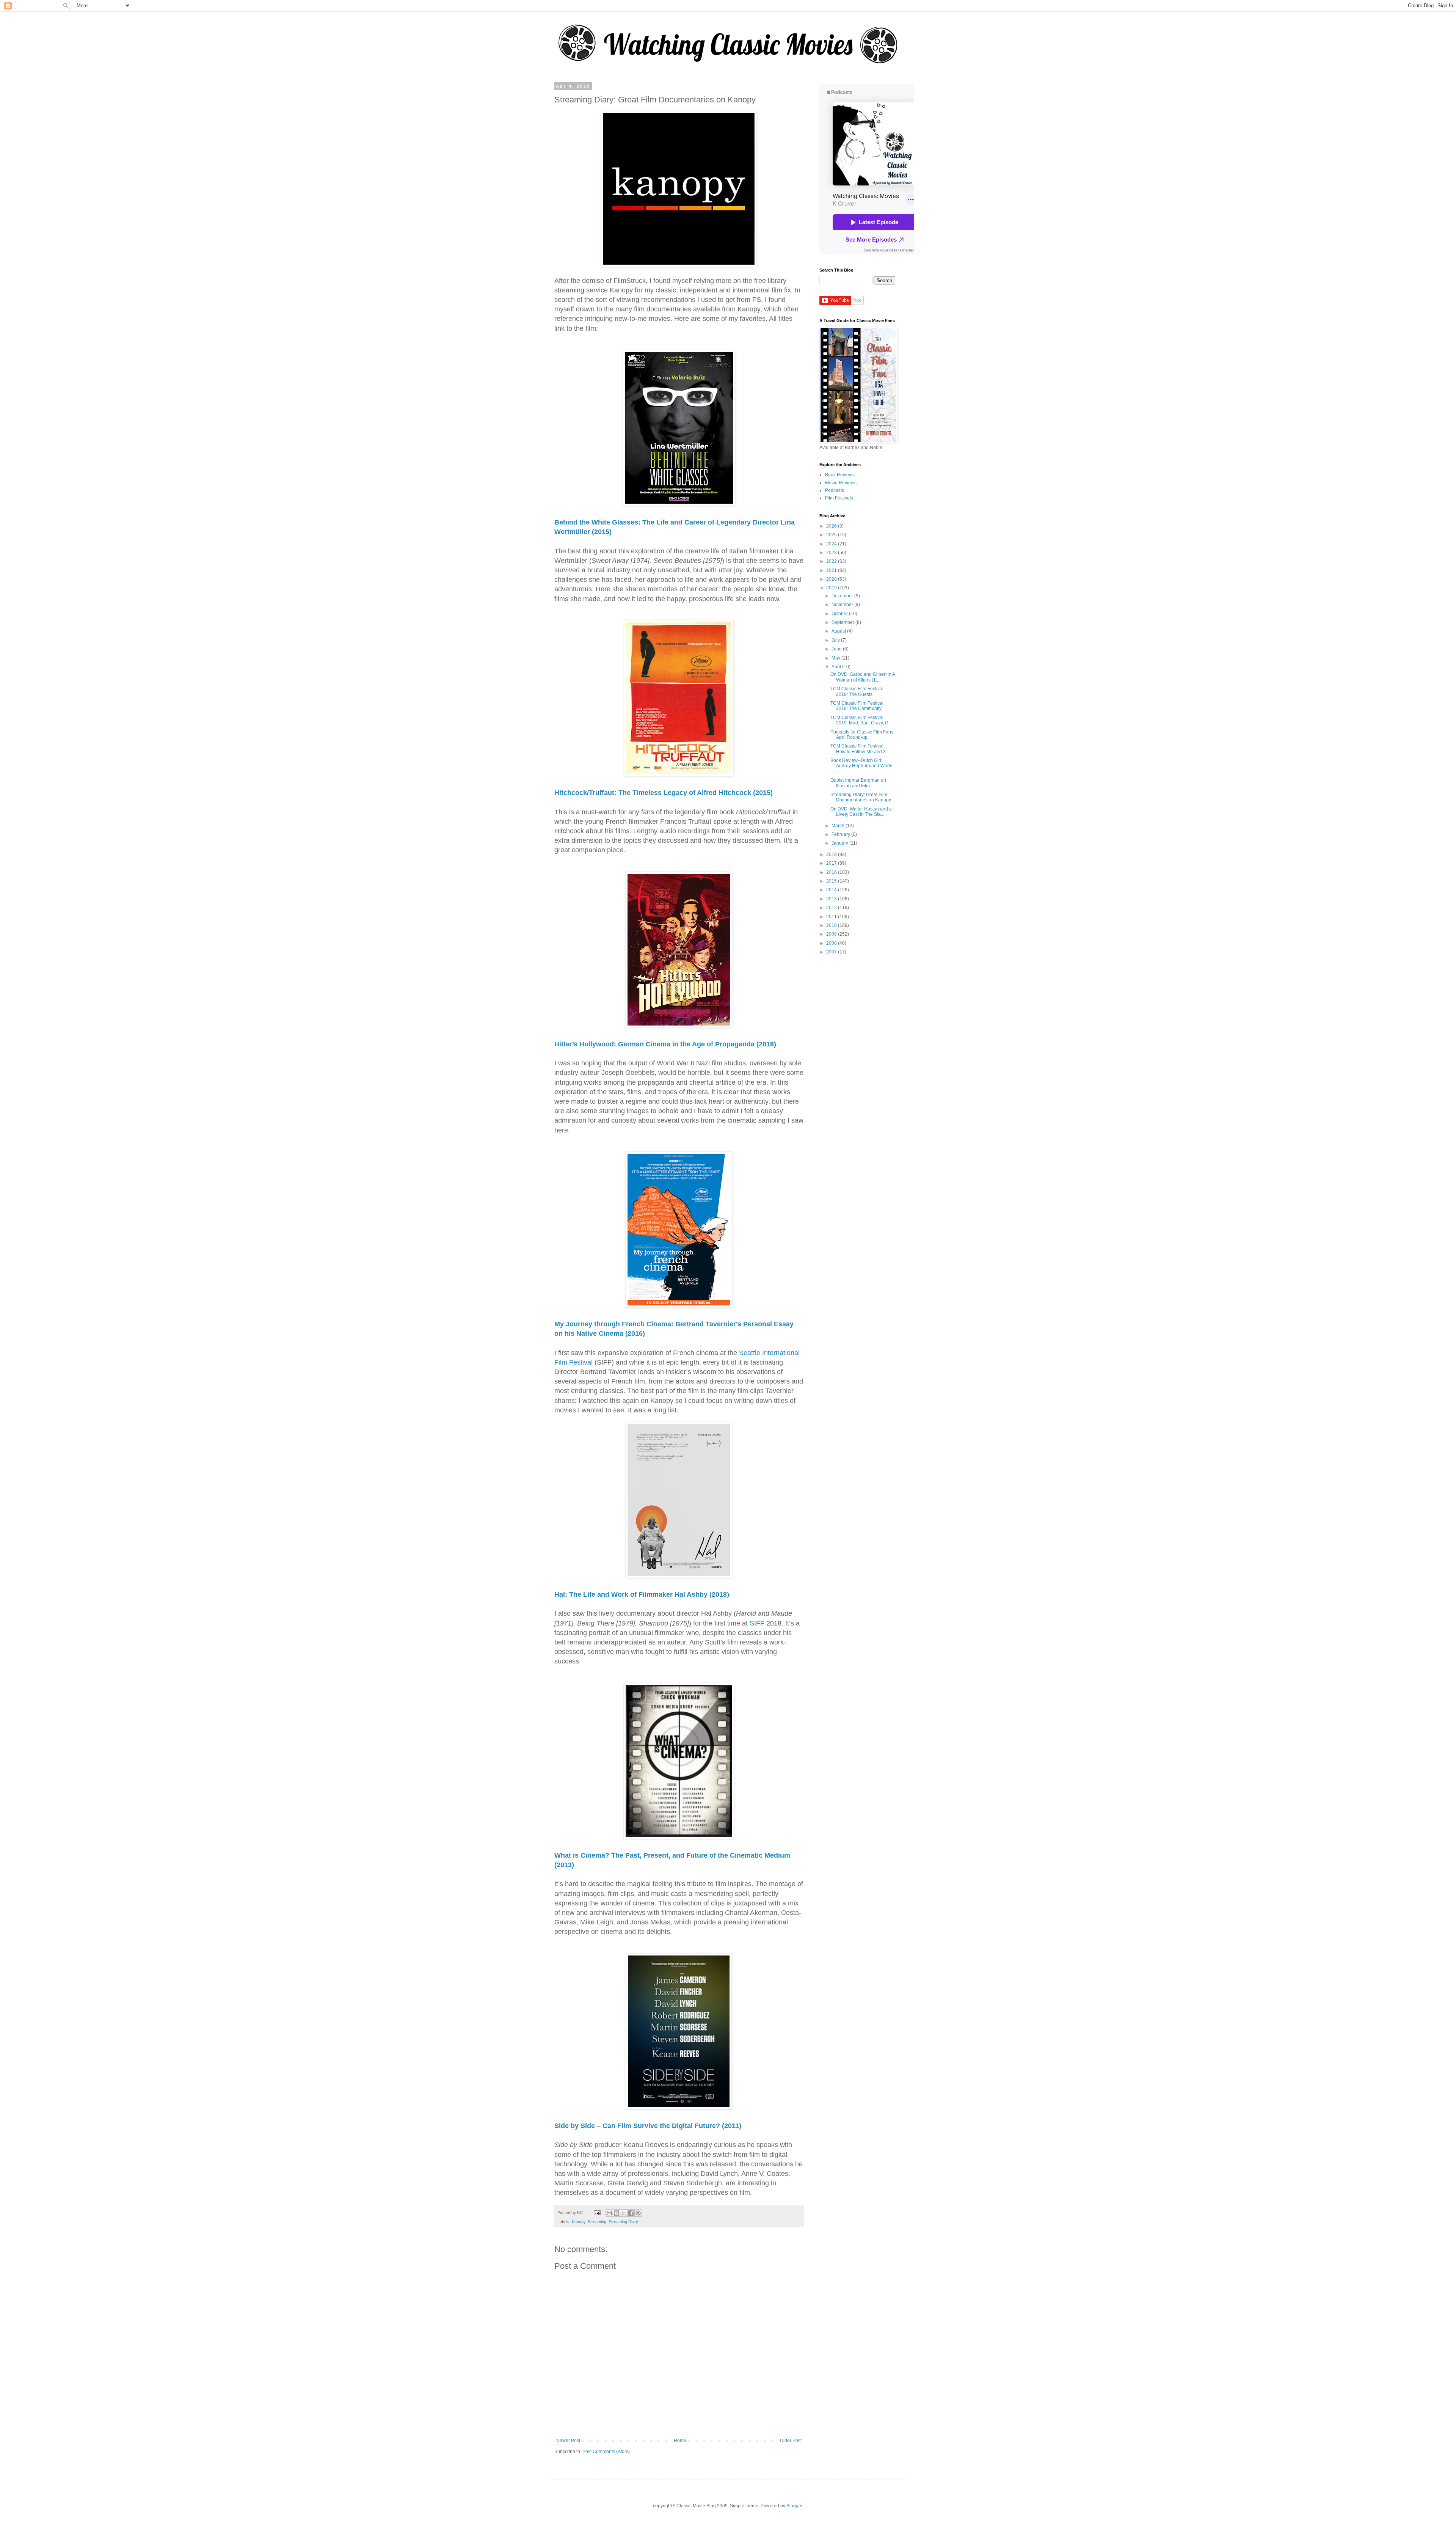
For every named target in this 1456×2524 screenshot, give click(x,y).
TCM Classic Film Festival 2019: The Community (857, 706)
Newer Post (568, 2441)
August (839, 631)
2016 (832, 872)
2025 (832, 535)
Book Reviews (840, 475)
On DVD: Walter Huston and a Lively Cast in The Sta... (861, 812)
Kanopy (579, 2222)
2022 (832, 561)
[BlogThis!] (617, 2213)
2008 (832, 943)
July (836, 640)
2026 (832, 526)
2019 (832, 588)
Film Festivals (839, 498)
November (843, 605)
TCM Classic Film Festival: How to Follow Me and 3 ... (860, 749)
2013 (832, 899)
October (840, 614)
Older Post (791, 2441)
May (836, 658)
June (837, 649)
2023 (832, 553)
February (841, 834)
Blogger (794, 2506)
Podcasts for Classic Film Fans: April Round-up (862, 735)
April (837, 667)
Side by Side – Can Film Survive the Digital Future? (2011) (648, 2126)
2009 (832, 934)
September (843, 622)
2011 (832, 917)
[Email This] (609, 2213)
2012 (832, 908)
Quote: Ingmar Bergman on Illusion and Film (858, 783)
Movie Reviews (841, 483)
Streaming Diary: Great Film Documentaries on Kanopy (861, 797)
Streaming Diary (623, 2222)
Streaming (597, 2222)
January (840, 843)
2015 (832, 881)
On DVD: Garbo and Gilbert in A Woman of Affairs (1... (863, 677)
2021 (832, 570)
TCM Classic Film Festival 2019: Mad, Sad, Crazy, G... (861, 720)
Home (680, 2441)
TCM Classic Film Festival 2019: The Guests (857, 691)
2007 (832, 952)
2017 (832, 863)
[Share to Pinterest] (638, 2213)
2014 (832, 890)
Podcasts (835, 490)
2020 (832, 579)
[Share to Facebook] (631, 2213)
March (839, 826)
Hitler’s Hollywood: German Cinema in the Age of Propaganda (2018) (665, 1044)
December (843, 596)
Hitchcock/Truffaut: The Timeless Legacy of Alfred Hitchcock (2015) (664, 793)
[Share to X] (624, 2213)
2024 (832, 544)
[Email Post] (597, 2213)
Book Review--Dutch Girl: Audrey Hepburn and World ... (861, 766)
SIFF (757, 1623)
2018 (832, 854)
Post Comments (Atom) (606, 2452)
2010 (832, 925)
